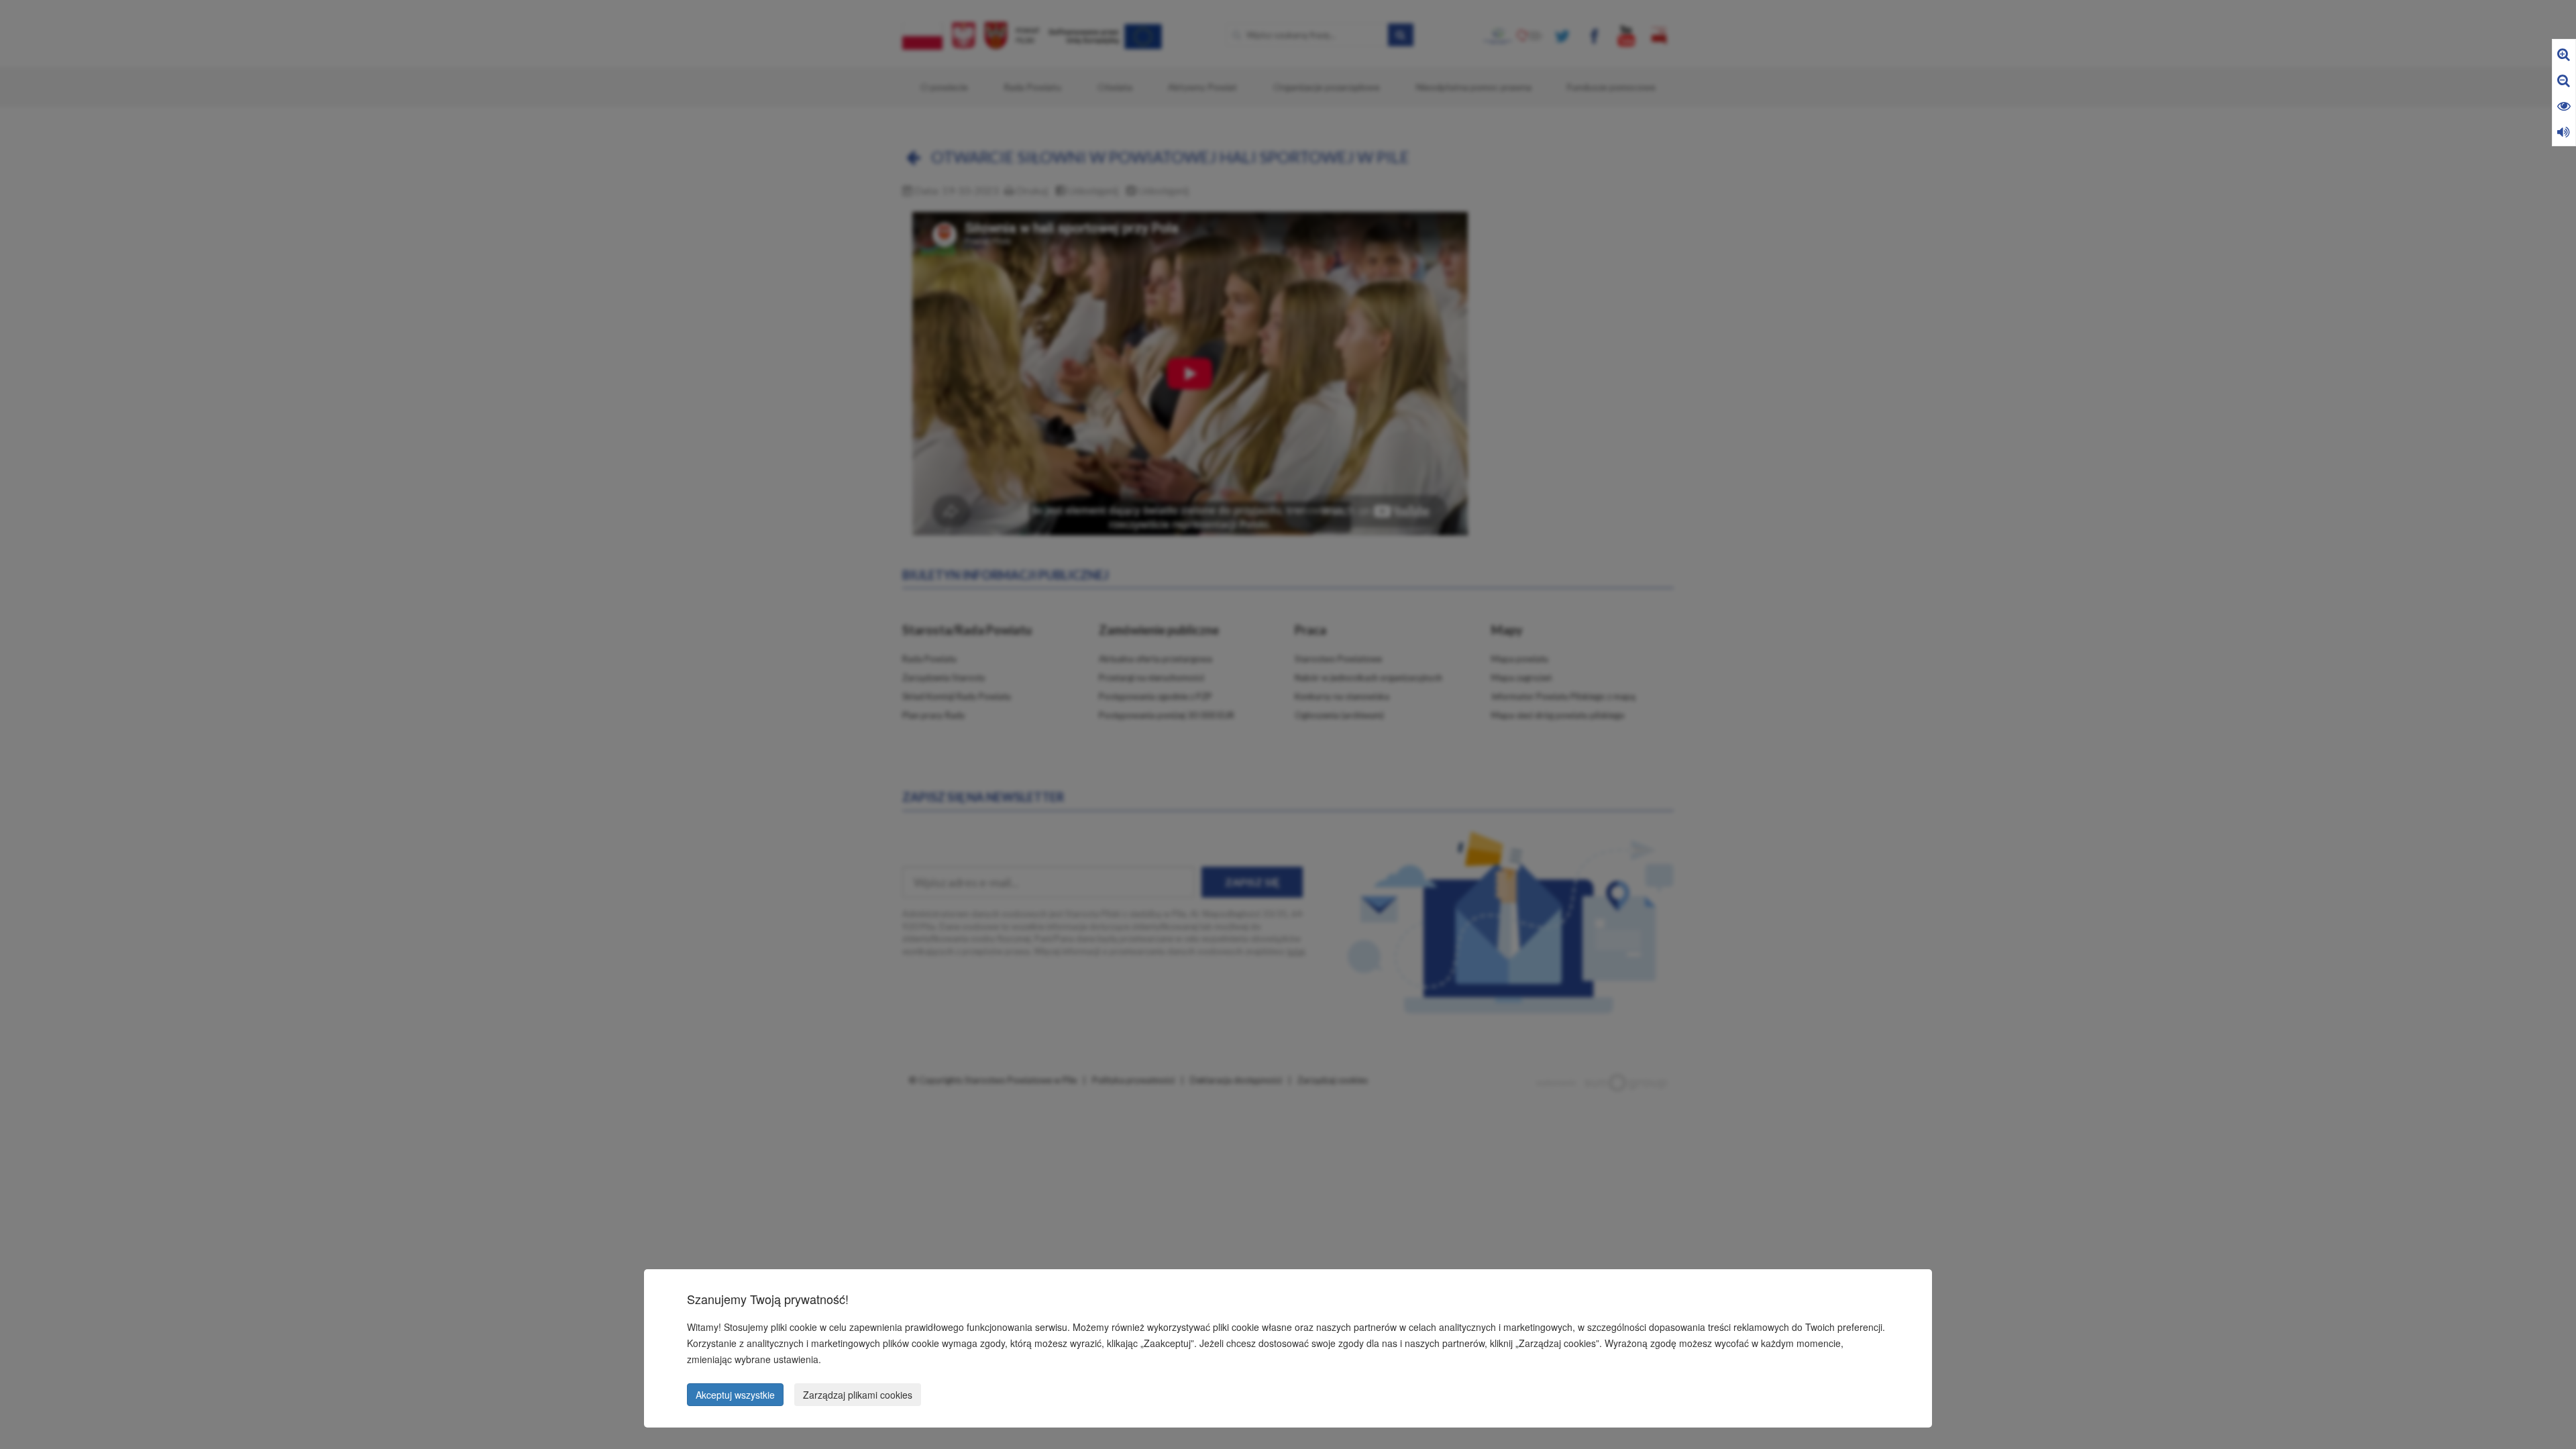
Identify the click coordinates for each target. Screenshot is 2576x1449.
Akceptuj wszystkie (735, 1395)
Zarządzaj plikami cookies (858, 1395)
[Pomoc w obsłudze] (2564, 131)
